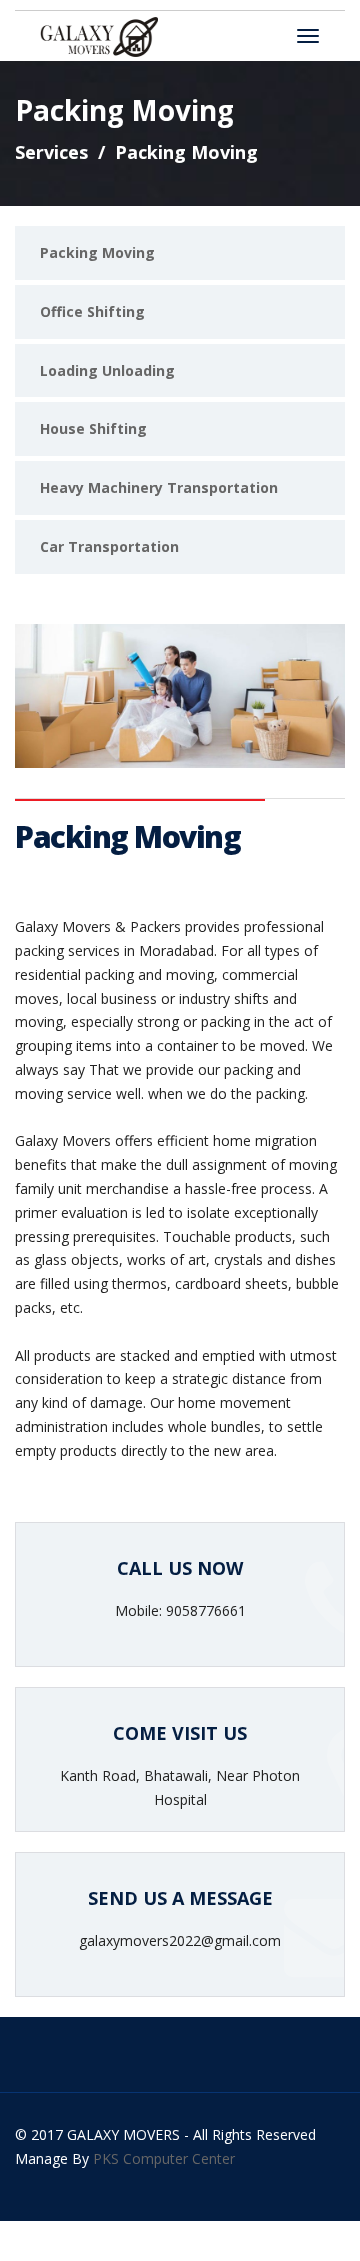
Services (51, 152)
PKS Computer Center (164, 2158)
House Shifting (93, 428)
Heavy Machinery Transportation (159, 487)
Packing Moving (97, 252)
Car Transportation (109, 546)
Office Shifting (92, 311)
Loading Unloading (107, 370)
